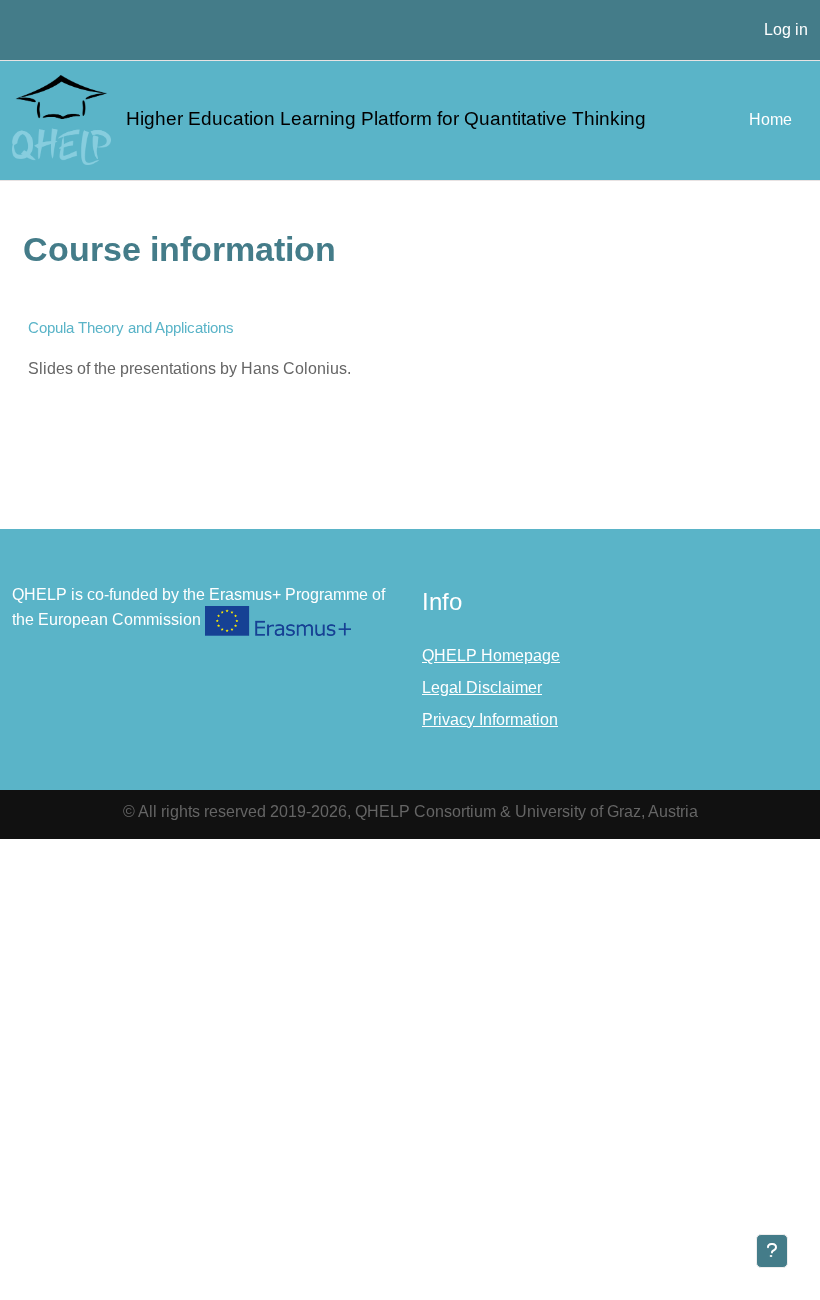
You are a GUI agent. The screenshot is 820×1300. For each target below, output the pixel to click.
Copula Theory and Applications (131, 327)
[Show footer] (772, 1251)
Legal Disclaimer (482, 687)
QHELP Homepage (491, 655)
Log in (786, 29)
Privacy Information (490, 719)
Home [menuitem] (770, 119)
